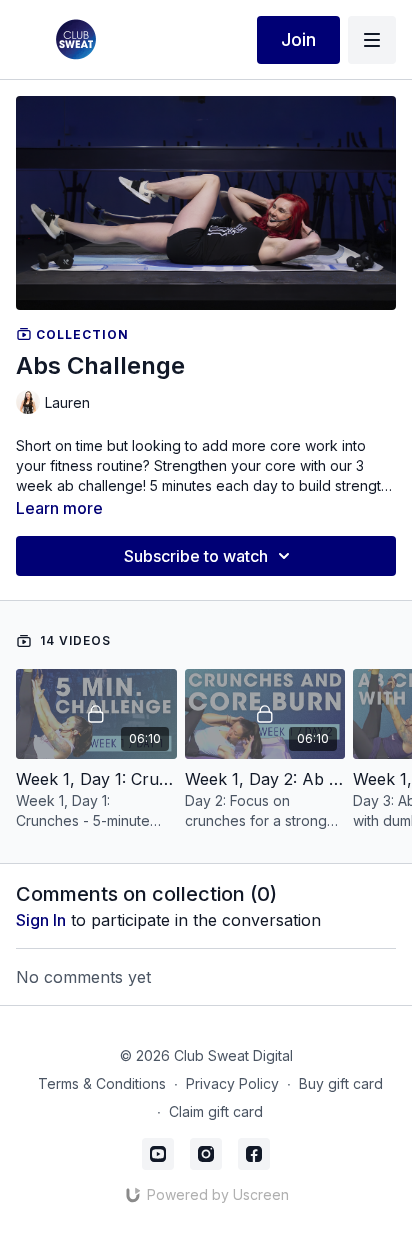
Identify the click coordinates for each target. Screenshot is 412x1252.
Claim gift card (216, 1111)
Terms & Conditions (102, 1083)
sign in (41, 920)
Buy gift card (341, 1083)
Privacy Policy (232, 1083)
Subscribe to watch (196, 556)
